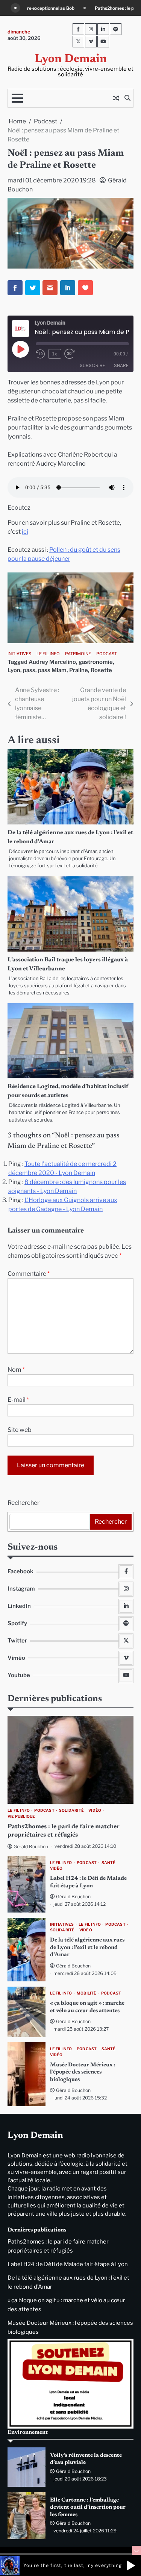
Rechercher (23, 1503)
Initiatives (19, 654)
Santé (109, 1863)
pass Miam (52, 670)
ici (25, 532)
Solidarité (71, 1810)
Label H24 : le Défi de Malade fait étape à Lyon (68, 2264)
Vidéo (95, 1810)
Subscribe (92, 365)
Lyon (14, 670)
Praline (79, 670)
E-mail (18, 1400)
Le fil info (48, 654)
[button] (131, 2565)
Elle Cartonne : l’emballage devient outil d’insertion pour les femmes (88, 2508)
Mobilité (87, 1993)
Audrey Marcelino (52, 662)
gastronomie (96, 662)
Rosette (101, 670)
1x (55, 354)
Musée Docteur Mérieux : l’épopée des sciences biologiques (83, 2072)
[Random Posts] (116, 98)
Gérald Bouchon (31, 1847)
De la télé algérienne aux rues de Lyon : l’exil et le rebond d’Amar (87, 1948)
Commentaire (29, 1274)
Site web (20, 1430)
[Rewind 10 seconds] (40, 354)
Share (121, 365)
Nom (16, 1370)
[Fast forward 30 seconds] (74, 354)
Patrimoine (78, 654)
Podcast (107, 654)
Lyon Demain (71, 59)
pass (29, 670)
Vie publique (21, 1816)
